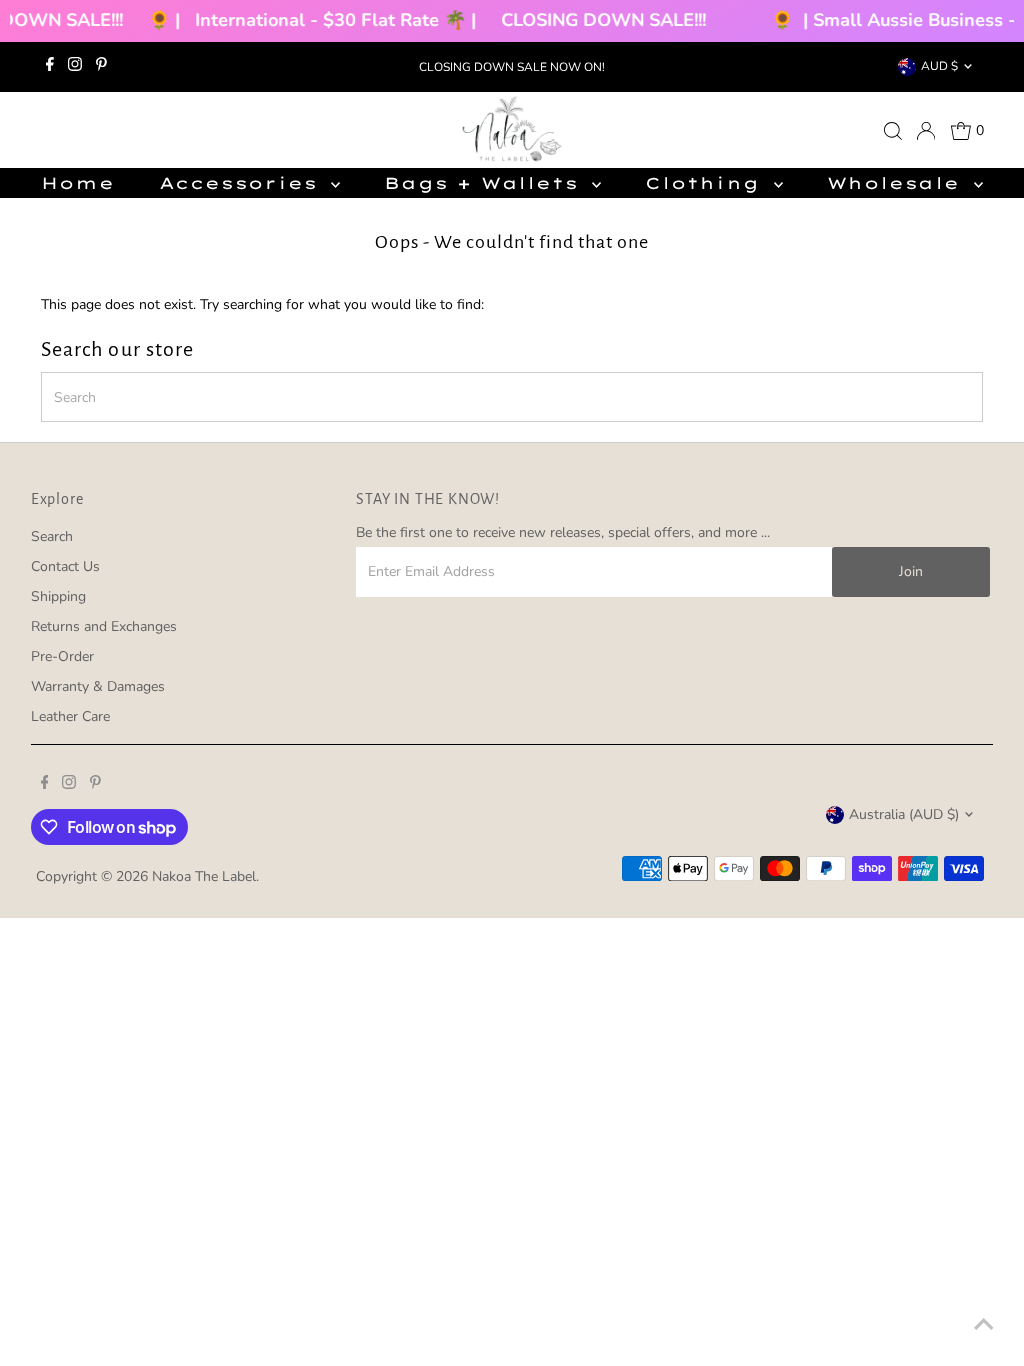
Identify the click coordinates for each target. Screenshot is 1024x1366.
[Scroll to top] (984, 1326)
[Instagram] (75, 67)
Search (52, 536)
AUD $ (939, 66)
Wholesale (898, 183)
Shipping (58, 596)
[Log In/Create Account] (926, 131)
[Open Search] (893, 131)
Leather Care (70, 716)
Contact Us (65, 566)
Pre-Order (62, 656)
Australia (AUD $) (904, 814)
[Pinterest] (101, 67)
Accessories (243, 183)
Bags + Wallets (485, 183)
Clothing (706, 183)
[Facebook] (50, 67)
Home (77, 183)
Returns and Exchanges (104, 626)
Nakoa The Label (204, 876)
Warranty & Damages (98, 686)
